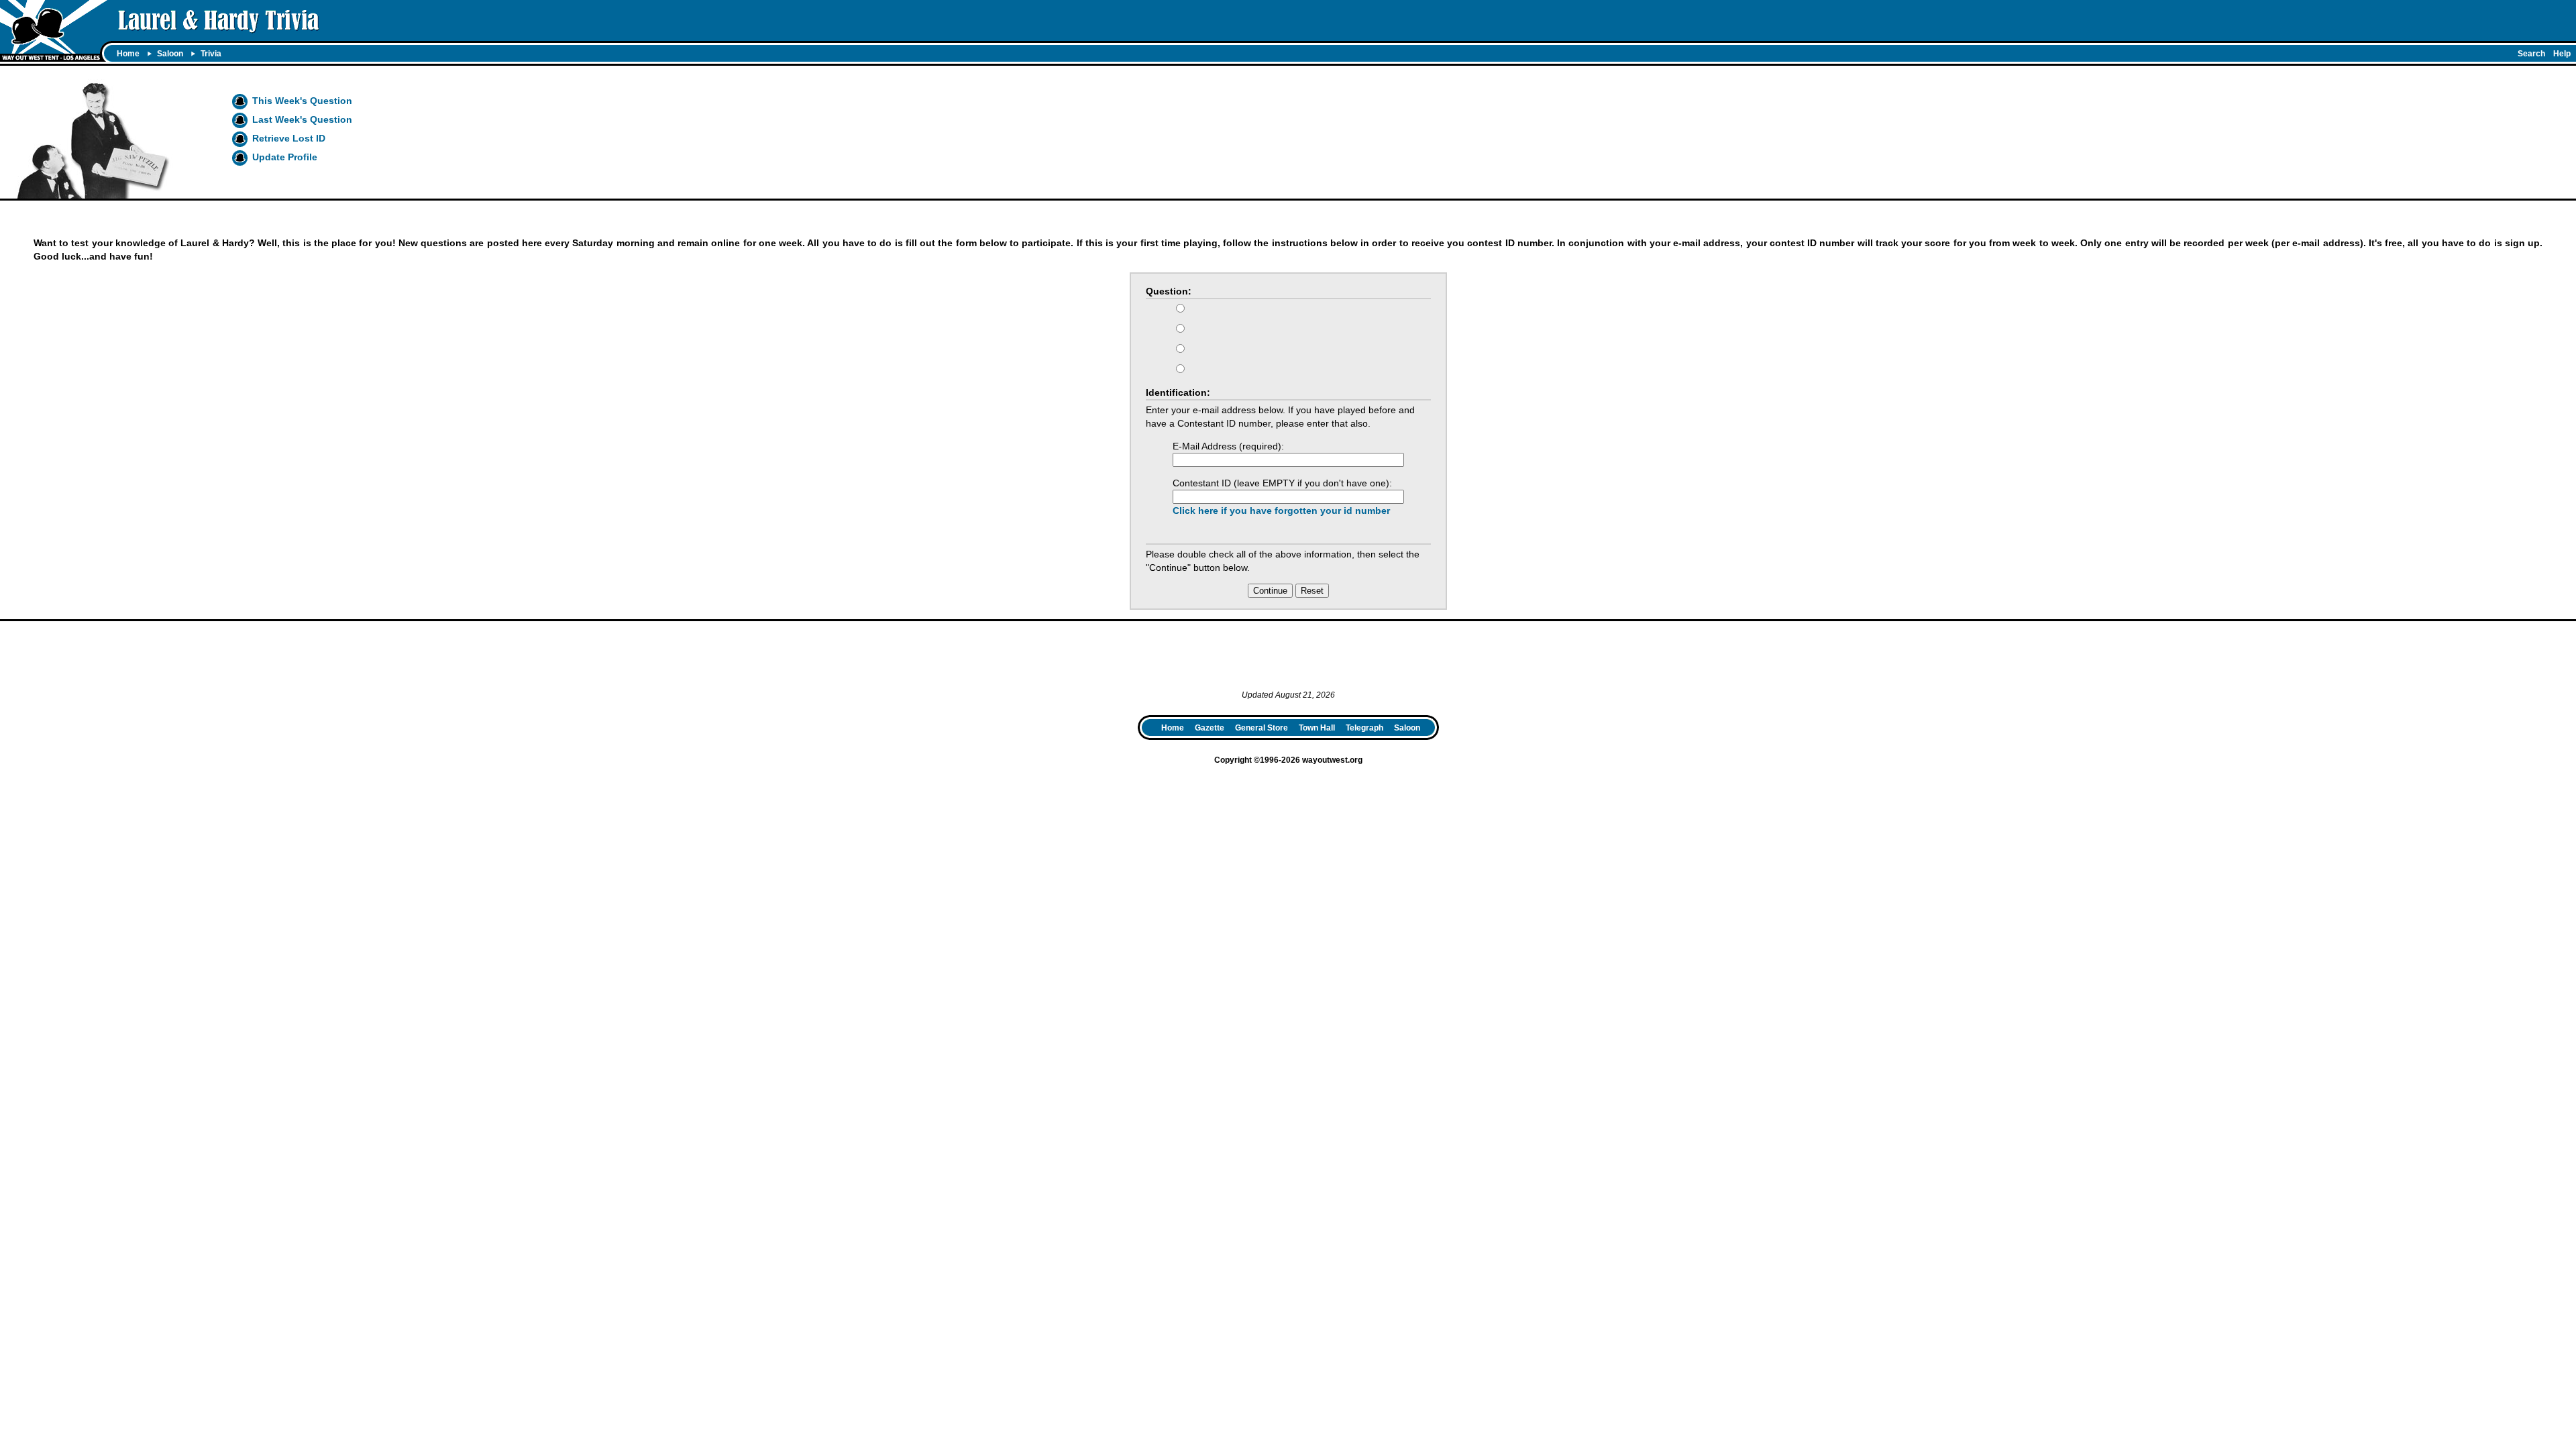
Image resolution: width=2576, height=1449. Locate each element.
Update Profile (285, 157)
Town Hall (1317, 728)
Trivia (211, 54)
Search (2531, 54)
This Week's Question (302, 101)
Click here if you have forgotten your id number (1281, 511)
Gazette (1210, 728)
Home (128, 54)
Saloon (170, 54)
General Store (1262, 728)
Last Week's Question (302, 119)
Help (2562, 54)
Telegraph (1364, 728)
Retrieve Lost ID (289, 138)
